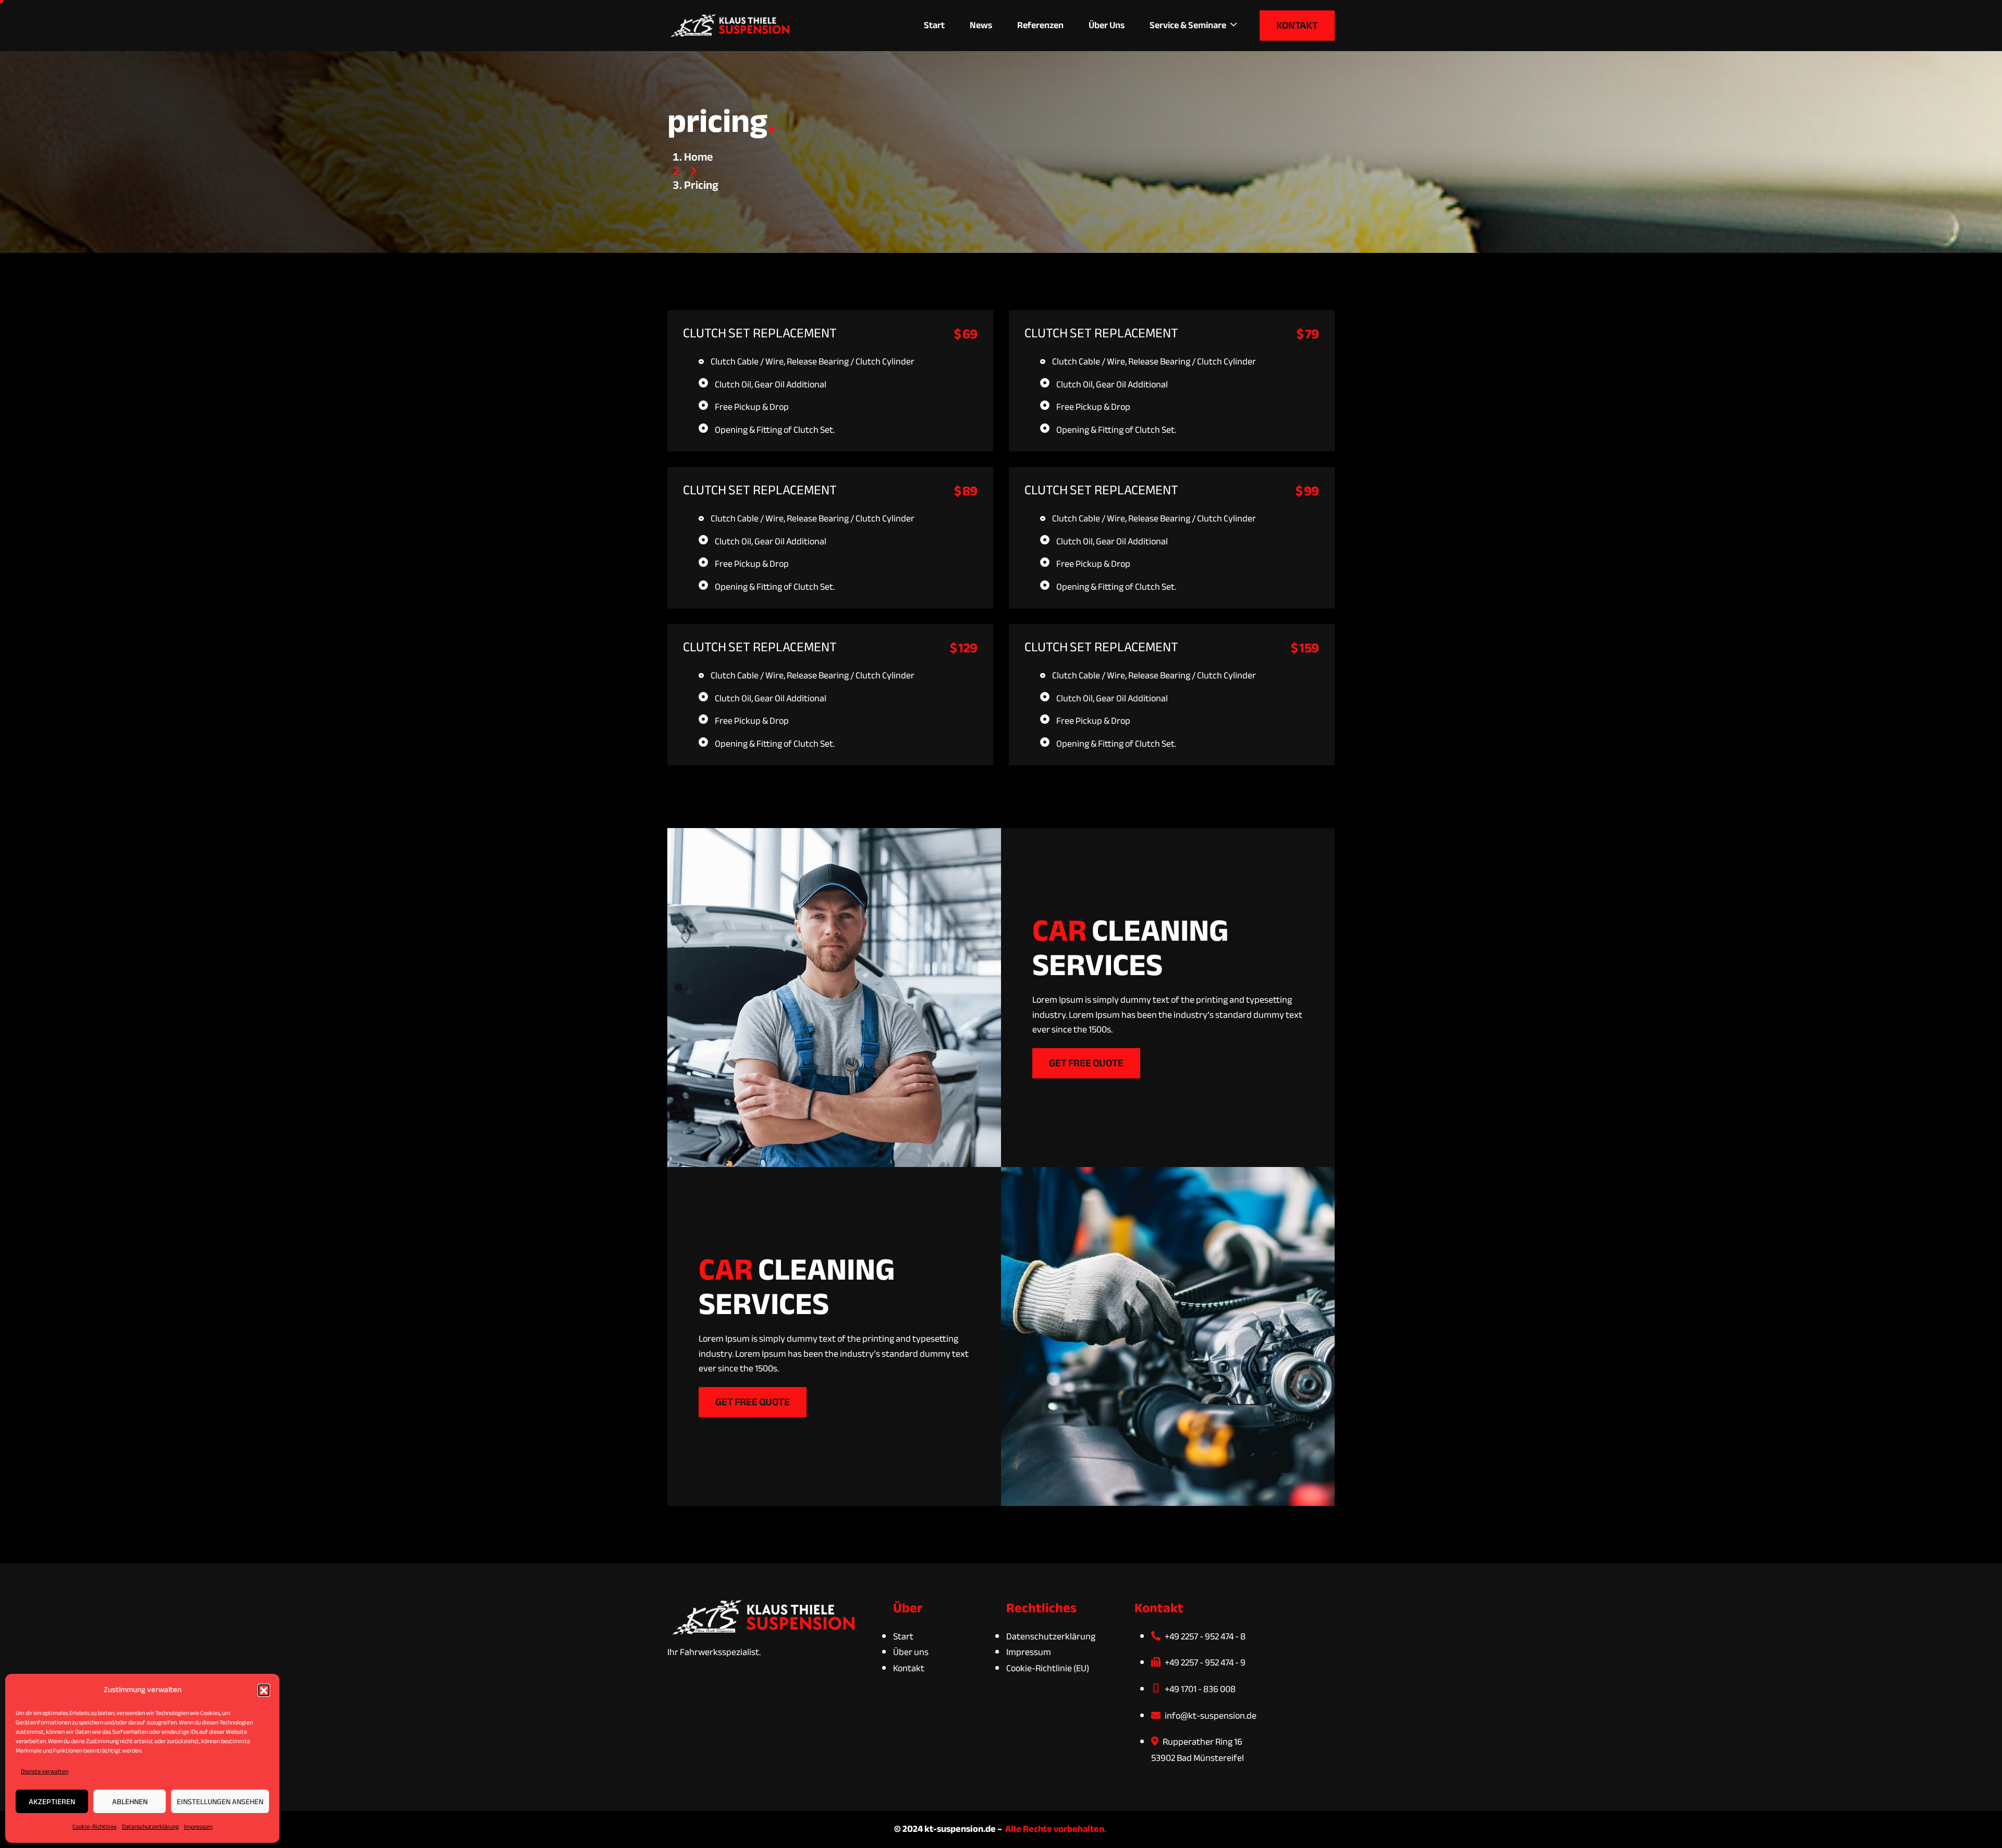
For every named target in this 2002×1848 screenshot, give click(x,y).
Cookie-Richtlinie (95, 1827)
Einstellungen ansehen (220, 1802)
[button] (264, 1690)
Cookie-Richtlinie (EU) (1048, 1668)
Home (698, 157)
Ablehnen (130, 1802)
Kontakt (909, 1668)
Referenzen (1040, 25)
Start (934, 25)
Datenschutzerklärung (150, 1827)
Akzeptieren (52, 1802)
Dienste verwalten (45, 1771)
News (981, 25)
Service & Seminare (1188, 25)
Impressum (198, 1827)
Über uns (1107, 25)
